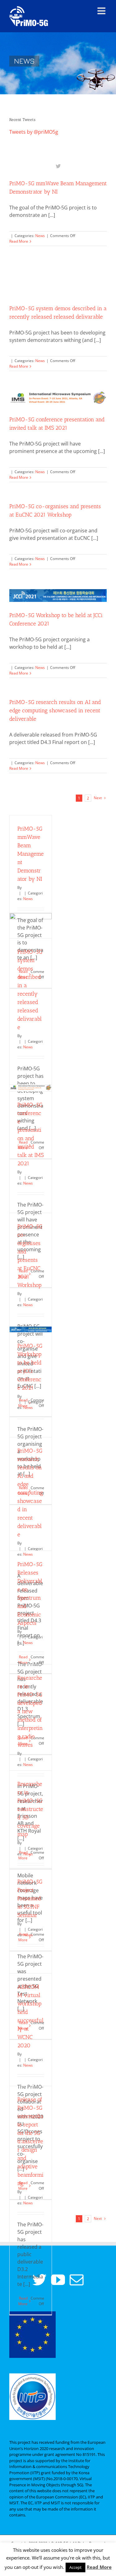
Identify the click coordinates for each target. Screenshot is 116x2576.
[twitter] (58, 166)
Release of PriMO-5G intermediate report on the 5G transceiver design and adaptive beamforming (30, 2141)
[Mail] (77, 2280)
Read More (19, 241)
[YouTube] (58, 2280)
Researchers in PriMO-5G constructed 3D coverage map (30, 1809)
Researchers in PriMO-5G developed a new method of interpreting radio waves (30, 1711)
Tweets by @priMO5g (34, 132)
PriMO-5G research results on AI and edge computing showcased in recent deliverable (55, 710)
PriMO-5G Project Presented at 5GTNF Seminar (30, 1898)
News (40, 236)
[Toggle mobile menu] (102, 11)
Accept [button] (75, 2567)
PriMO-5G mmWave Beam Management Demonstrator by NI (30, 854)
